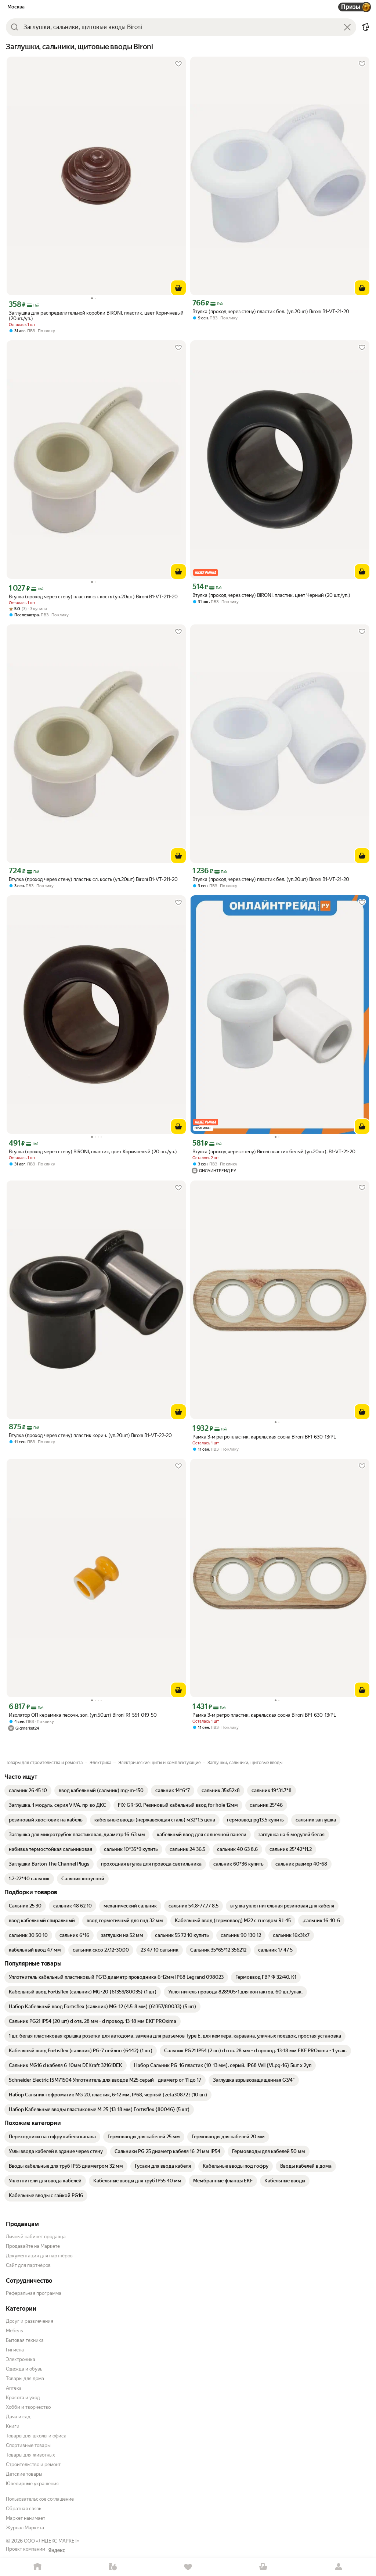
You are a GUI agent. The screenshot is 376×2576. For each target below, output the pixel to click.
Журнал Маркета (25, 2528)
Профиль (338, 2567)
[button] (366, 27)
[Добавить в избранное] (178, 64)
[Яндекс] (57, 2550)
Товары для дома (25, 2378)
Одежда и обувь (24, 2369)
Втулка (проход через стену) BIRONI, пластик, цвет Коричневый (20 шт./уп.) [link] (93, 1152)
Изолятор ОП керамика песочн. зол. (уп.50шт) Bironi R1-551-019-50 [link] (83, 1715)
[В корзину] (178, 288)
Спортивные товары (28, 2445)
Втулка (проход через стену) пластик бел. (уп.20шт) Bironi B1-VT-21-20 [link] (271, 311)
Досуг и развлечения (30, 2321)
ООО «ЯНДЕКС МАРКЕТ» (52, 2541)
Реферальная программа (34, 2293)
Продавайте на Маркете (33, 2246)
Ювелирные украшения (32, 2484)
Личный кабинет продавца (36, 2237)
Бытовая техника (25, 2340)
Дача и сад (18, 2417)
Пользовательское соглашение (40, 2499)
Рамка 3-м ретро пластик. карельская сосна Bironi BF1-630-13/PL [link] (264, 1437)
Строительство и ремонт (33, 2464)
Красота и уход (23, 2398)
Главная (38, 2567)
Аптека (14, 2388)
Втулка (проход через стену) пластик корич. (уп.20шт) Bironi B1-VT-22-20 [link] (90, 1435)
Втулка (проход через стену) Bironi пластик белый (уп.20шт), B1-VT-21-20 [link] (274, 1152)
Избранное (188, 2567)
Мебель (14, 2331)
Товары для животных (30, 2455)
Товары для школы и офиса (36, 2436)
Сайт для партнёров (28, 2265)
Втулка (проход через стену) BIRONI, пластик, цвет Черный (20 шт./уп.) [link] (271, 595)
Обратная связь (23, 2509)
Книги (13, 2426)
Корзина (263, 2567)
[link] (28, 1791)
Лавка (113, 2567)
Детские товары (24, 2474)
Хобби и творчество (28, 2407)
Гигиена (15, 2350)
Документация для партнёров (39, 2256)
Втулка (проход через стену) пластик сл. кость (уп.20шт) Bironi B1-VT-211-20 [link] (93, 597)
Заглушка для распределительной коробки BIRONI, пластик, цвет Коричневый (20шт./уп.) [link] (96, 316)
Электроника (21, 2359)
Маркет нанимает (26, 2518)
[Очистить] (347, 27)
